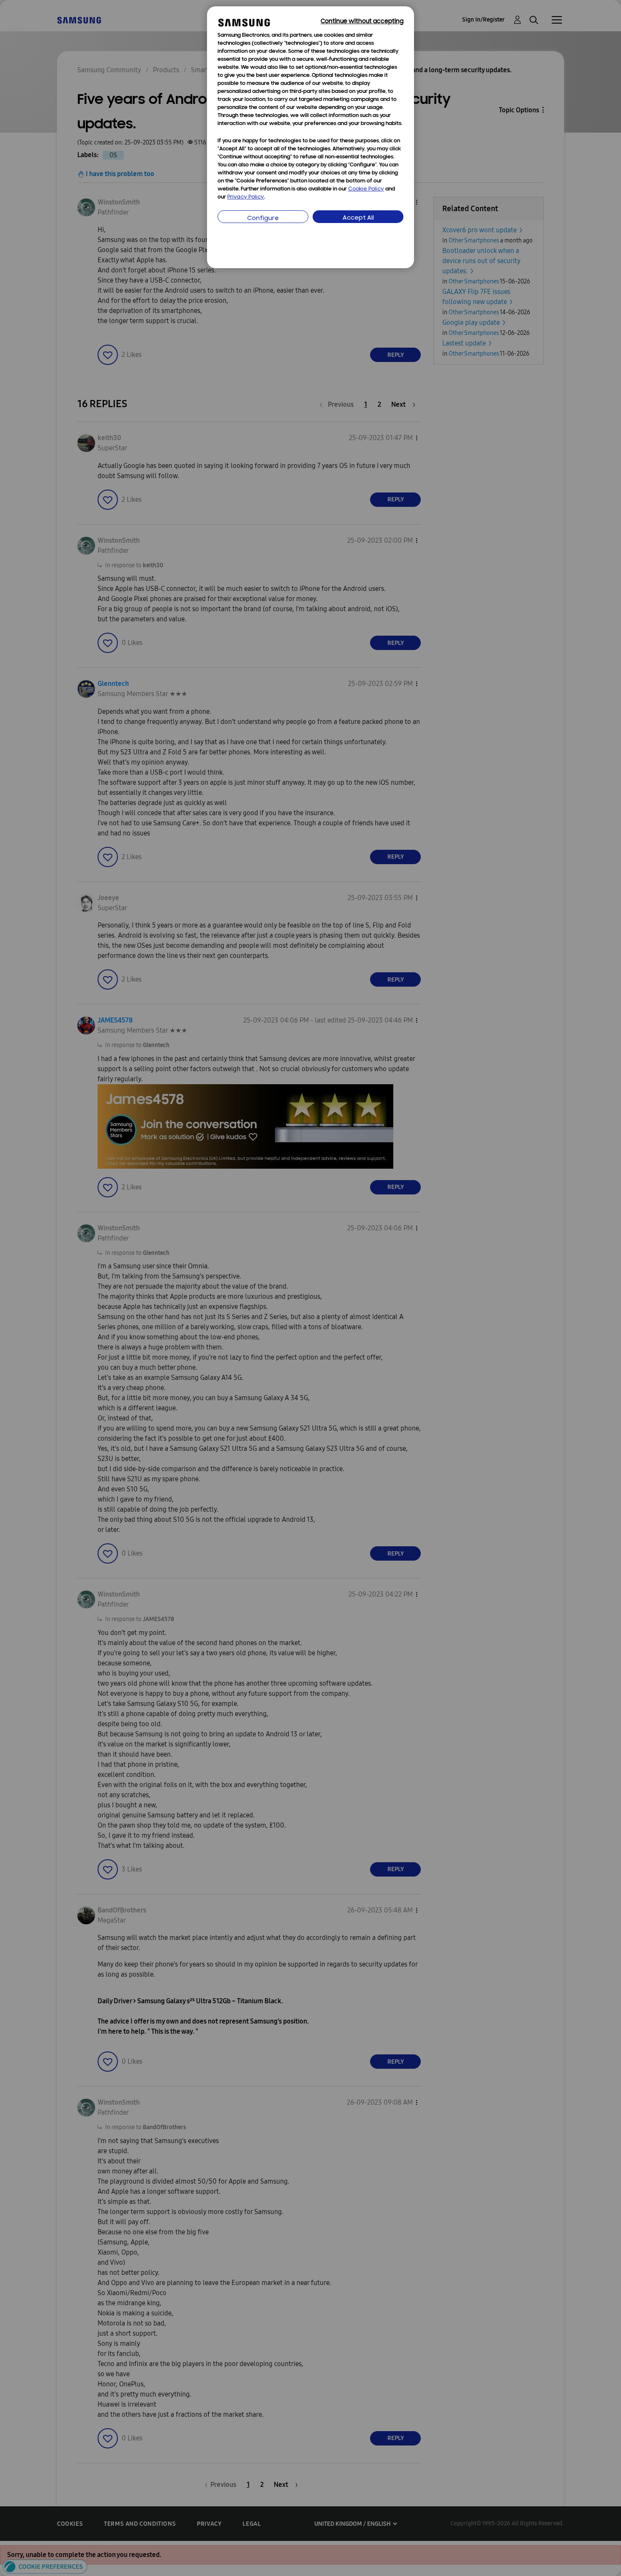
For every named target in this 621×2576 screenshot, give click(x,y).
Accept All (358, 218)
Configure (263, 219)
